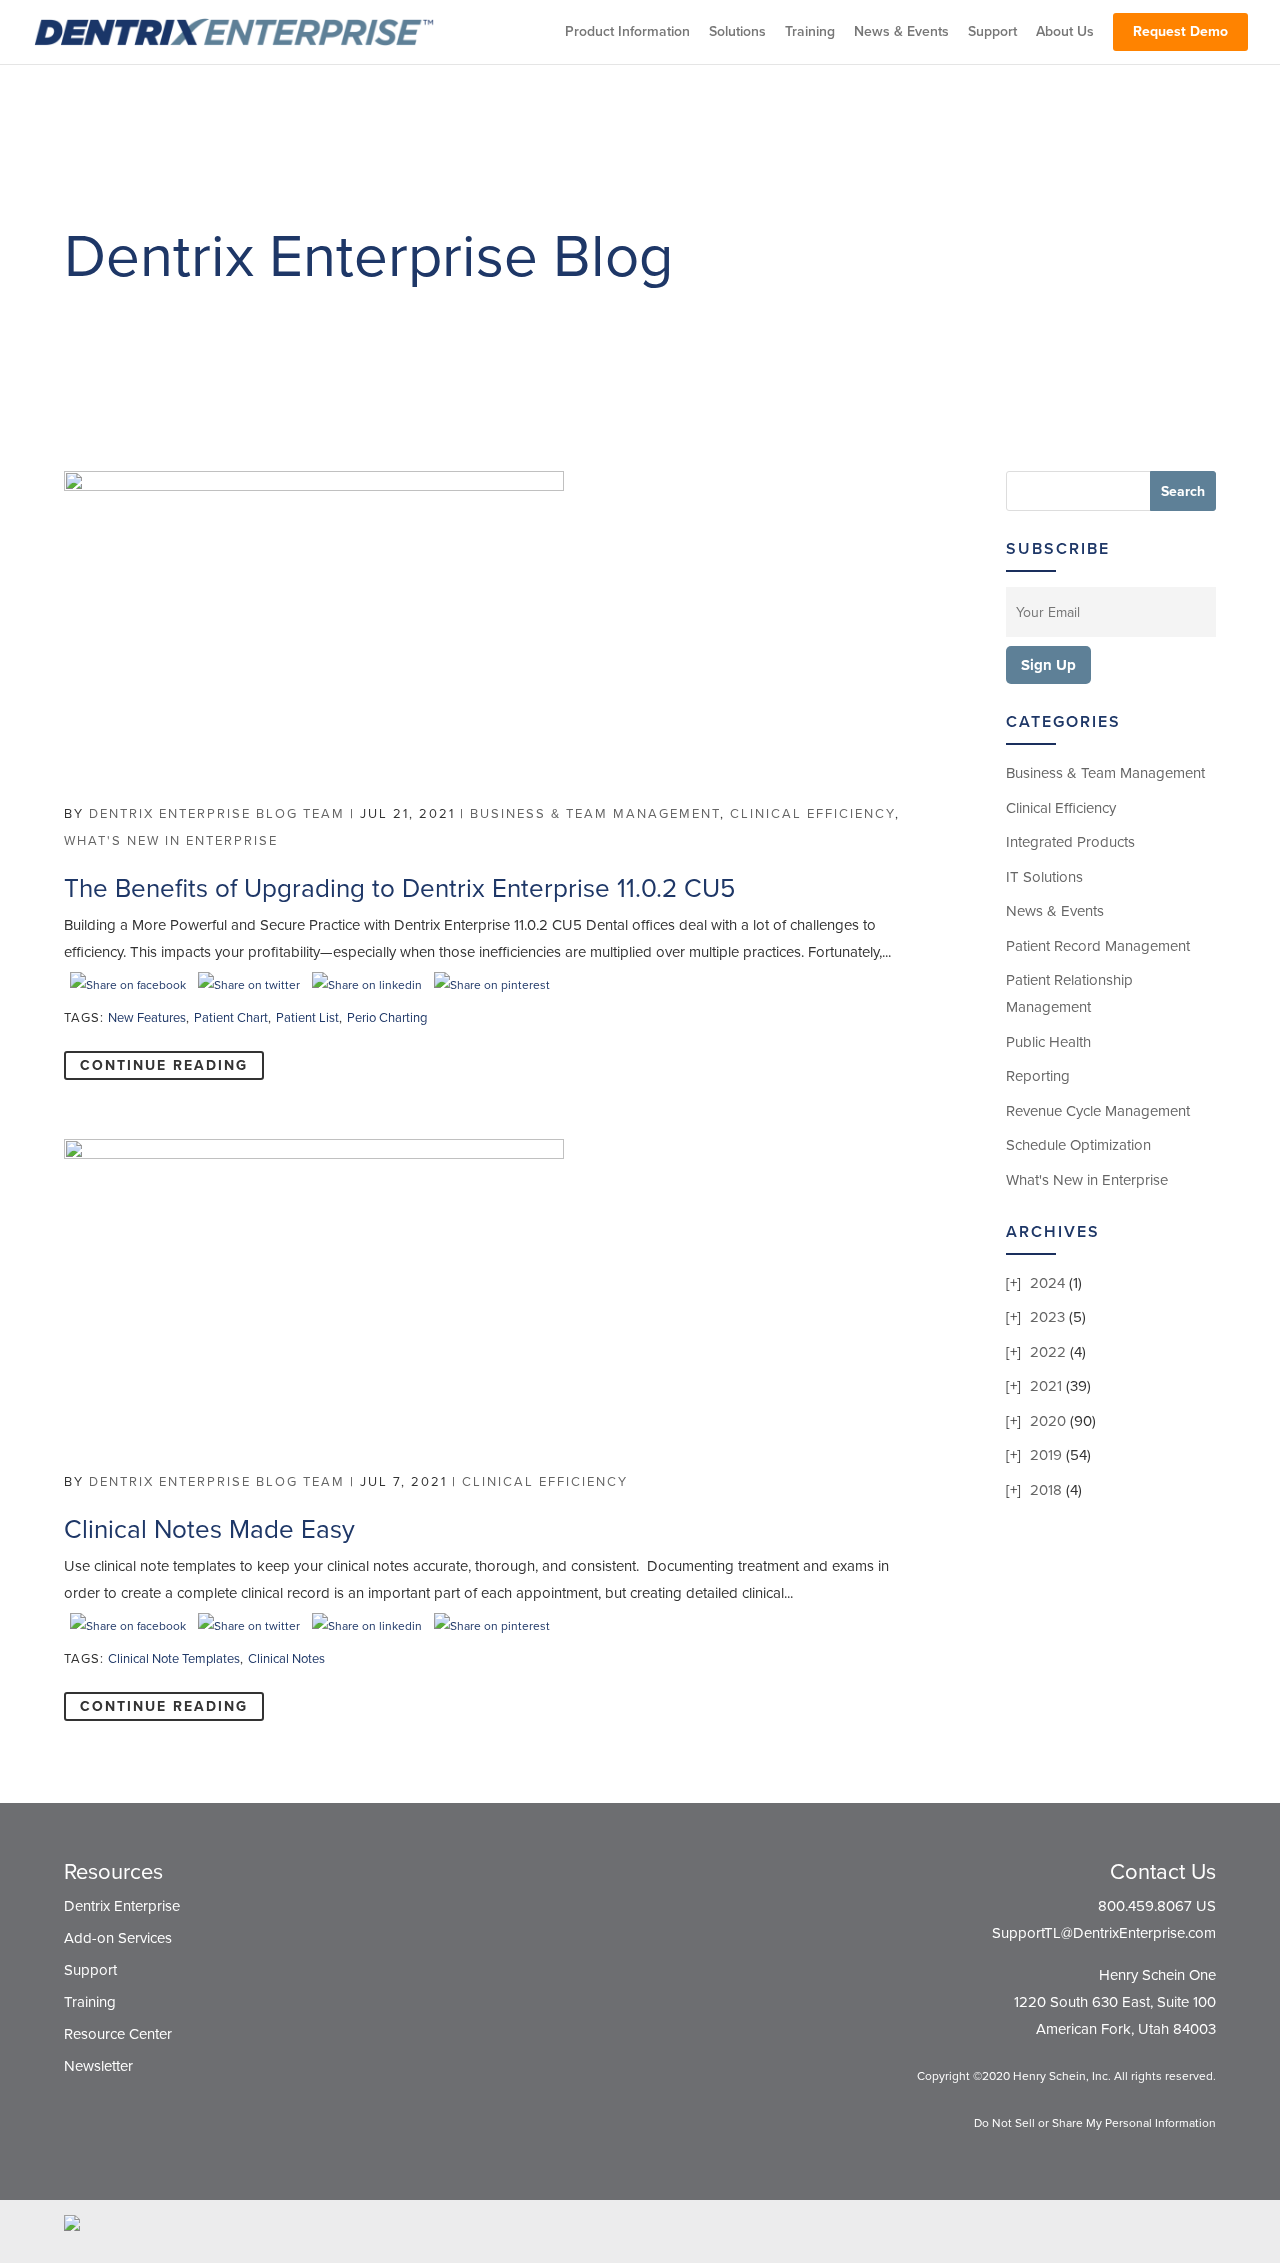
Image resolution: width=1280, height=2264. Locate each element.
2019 (1046, 1455)
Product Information (627, 32)
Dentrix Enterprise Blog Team (217, 814)
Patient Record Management (1098, 946)
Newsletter (98, 2066)
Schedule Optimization (1078, 1145)
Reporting (1038, 1076)
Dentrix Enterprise (122, 1906)
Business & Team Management (595, 814)
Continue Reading (164, 1065)
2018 (1046, 1490)
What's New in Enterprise (171, 841)
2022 (1048, 1352)
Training (810, 32)
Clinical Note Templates (174, 1659)
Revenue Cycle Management (1098, 1111)
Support (992, 32)
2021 (1046, 1386)
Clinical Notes (286, 1659)
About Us (1065, 32)
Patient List (307, 1018)
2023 (1047, 1317)
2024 (1047, 1283)
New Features (147, 1018)
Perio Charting (387, 1018)
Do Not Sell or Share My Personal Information (1095, 2123)
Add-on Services (118, 1938)
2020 (1048, 1421)
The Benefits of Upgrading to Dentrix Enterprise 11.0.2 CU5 (399, 888)
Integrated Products (1070, 842)
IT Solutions (1044, 877)
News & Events (901, 32)
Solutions (737, 32)
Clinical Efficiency (812, 814)
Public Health (1048, 1042)
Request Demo (1180, 31)
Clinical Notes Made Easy (209, 1529)
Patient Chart (231, 1018)
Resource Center (118, 2034)
